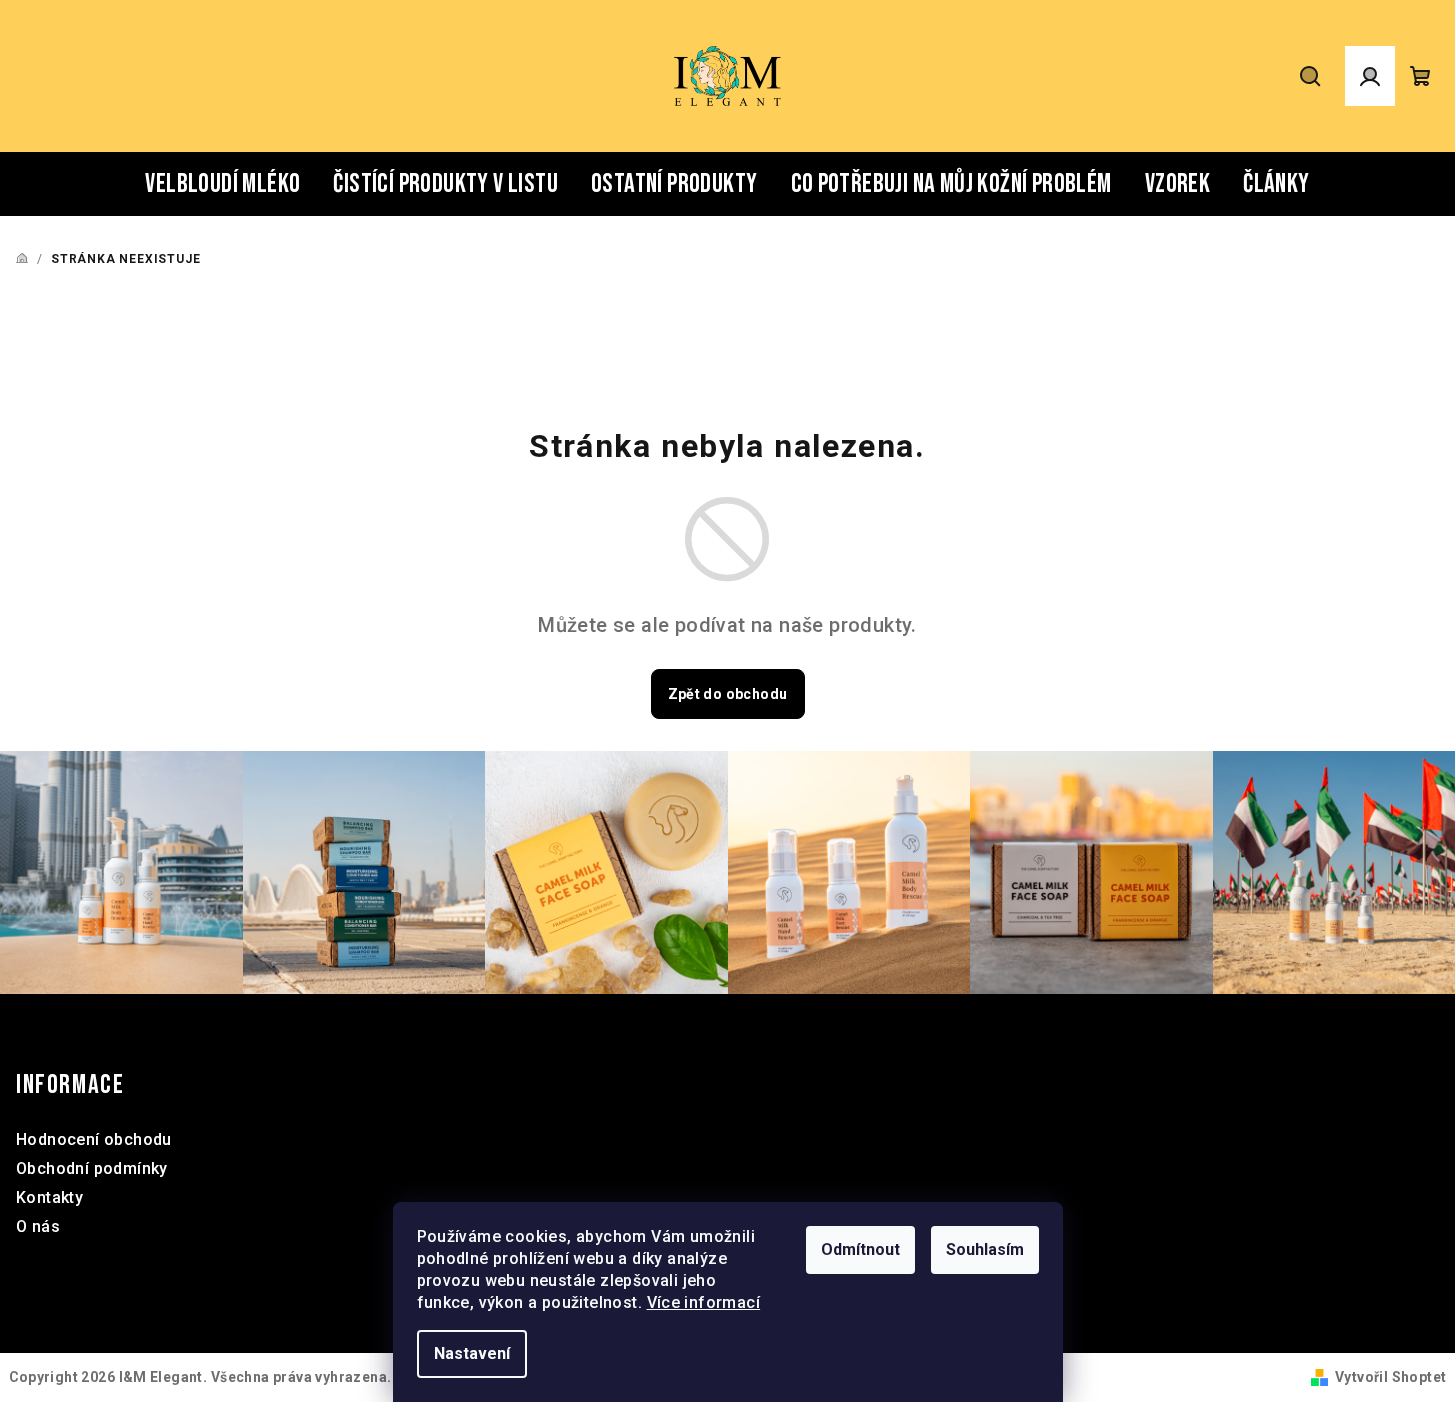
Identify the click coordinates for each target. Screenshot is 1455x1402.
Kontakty (49, 1197)
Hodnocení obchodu (94, 1139)
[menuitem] (222, 184)
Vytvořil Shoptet (1390, 1377)
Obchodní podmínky (92, 1168)
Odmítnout (860, 1249)
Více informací (704, 1302)
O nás (38, 1226)
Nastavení (472, 1353)
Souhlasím (985, 1249)
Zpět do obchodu (728, 694)
